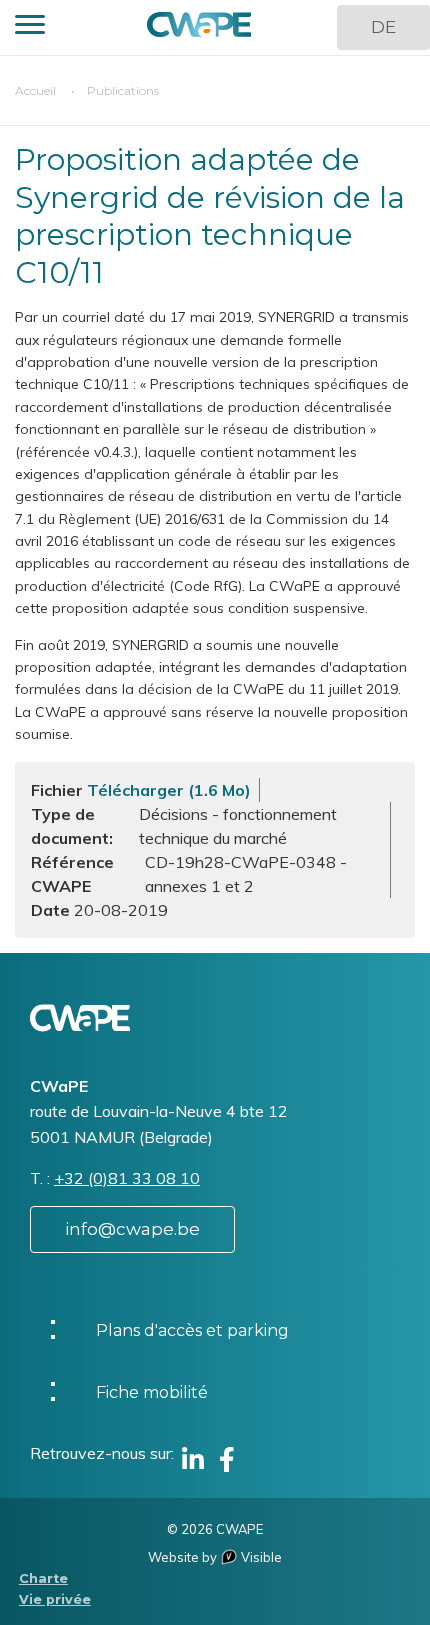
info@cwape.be (132, 1229)
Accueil (35, 90)
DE (383, 27)
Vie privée (55, 1599)
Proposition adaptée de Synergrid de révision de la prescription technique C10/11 (210, 216)
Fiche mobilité (152, 1392)
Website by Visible (215, 1557)
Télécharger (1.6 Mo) (169, 790)
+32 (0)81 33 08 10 (127, 1178)
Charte (43, 1578)
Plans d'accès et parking (192, 1330)
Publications (123, 90)
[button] (30, 27)
